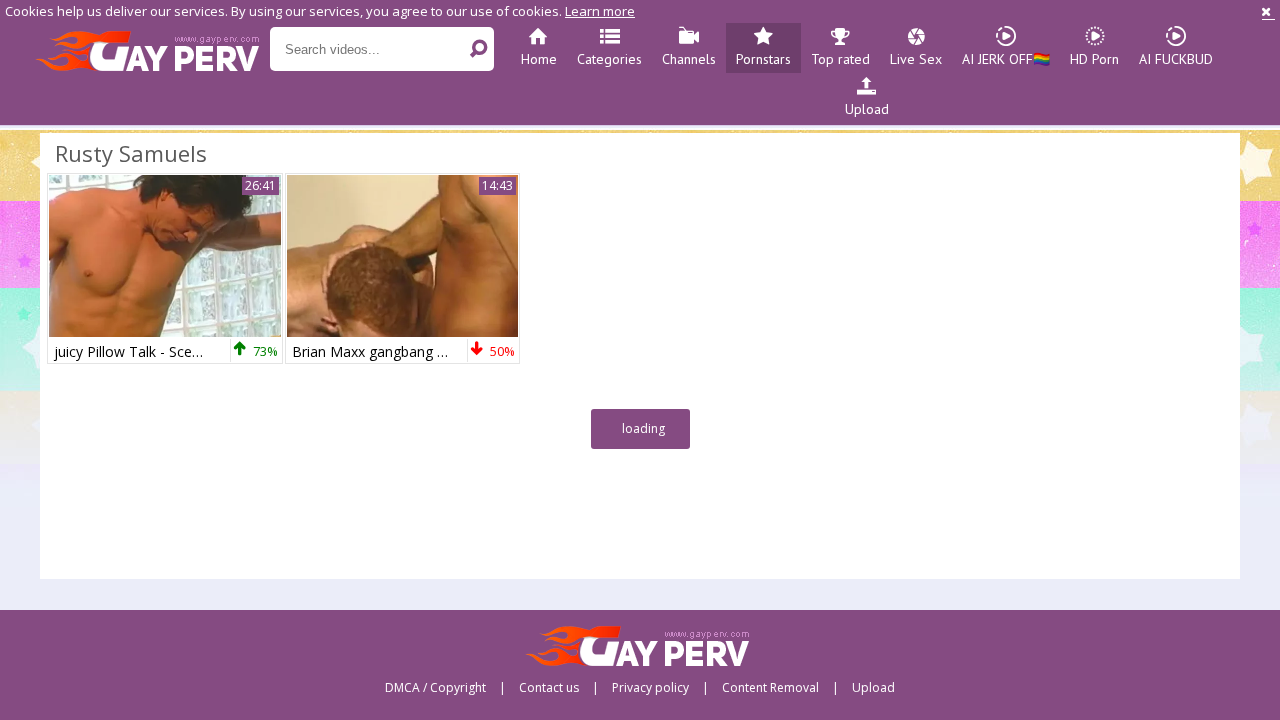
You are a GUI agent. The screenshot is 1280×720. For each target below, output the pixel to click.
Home (539, 59)
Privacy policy (650, 688)
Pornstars (763, 59)
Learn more (600, 11)
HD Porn (1094, 59)
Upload (867, 109)
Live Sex (916, 59)
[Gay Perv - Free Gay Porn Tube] (152, 50)
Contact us (549, 688)
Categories (609, 59)
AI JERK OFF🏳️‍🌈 (1006, 59)
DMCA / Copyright (435, 688)
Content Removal (770, 688)
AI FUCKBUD (1176, 59)
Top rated (840, 59)
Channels (689, 59)
